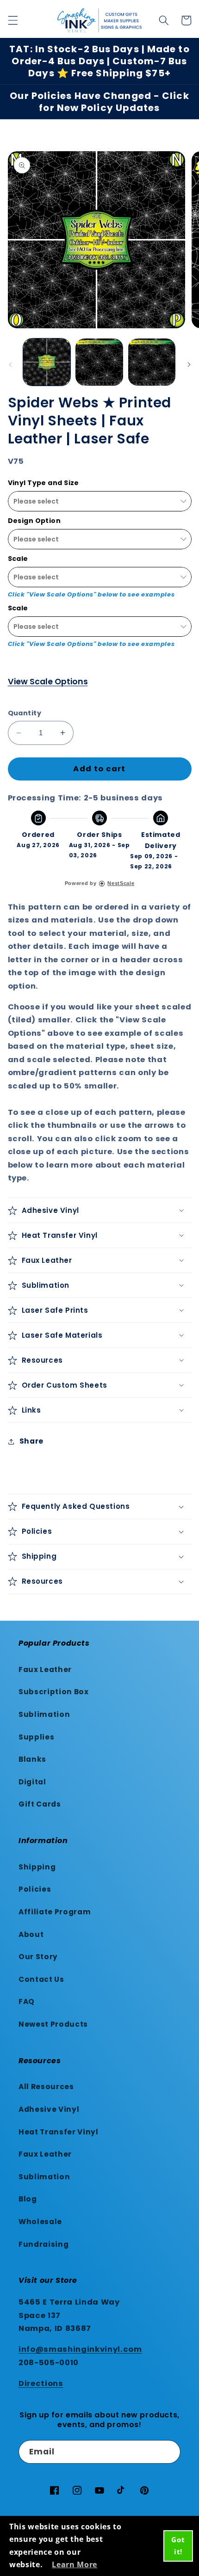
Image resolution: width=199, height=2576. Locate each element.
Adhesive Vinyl (49, 2109)
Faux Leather (45, 1669)
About (31, 1934)
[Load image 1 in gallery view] (47, 362)
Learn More (75, 2564)
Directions (41, 2383)
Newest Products (53, 2024)
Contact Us (41, 1979)
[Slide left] (10, 365)
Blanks (32, 1759)
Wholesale (40, 2222)
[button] (12, 20)
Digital (32, 1782)
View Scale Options (48, 682)
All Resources (46, 2087)
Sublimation (44, 1714)
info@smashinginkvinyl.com (80, 2349)
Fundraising (44, 2244)
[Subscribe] (169, 2452)
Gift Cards (40, 1804)
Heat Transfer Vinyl (59, 2132)
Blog (28, 2199)
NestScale (121, 883)
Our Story (38, 1957)
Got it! (178, 2545)
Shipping (37, 1867)
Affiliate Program (55, 1912)
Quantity (25, 713)
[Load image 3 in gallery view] (152, 362)
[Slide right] (189, 365)
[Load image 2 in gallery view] (99, 362)
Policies (35, 1889)
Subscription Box (54, 1692)
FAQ (27, 2001)
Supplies (36, 1737)
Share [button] (31, 1441)
